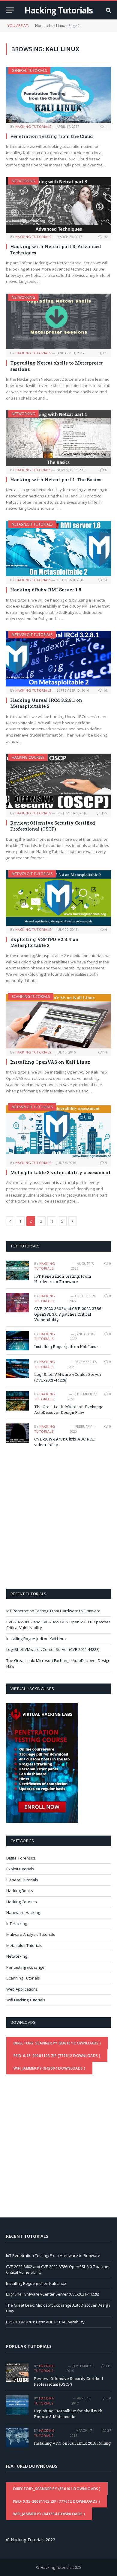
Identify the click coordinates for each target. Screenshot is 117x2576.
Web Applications (22, 1989)
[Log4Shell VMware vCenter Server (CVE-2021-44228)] (18, 1369)
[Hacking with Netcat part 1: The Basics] (58, 438)
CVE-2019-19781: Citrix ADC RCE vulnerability (45, 2322)
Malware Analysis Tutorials (31, 1934)
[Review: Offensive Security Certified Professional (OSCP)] (58, 781)
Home (40, 26)
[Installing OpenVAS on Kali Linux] (58, 1021)
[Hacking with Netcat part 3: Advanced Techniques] (58, 205)
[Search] (108, 10)
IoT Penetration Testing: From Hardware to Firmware (63, 1279)
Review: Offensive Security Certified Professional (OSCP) (53, 826)
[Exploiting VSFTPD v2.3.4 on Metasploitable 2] (58, 898)
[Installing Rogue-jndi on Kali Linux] (18, 1341)
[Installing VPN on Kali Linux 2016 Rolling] (17, 2437)
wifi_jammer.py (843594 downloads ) (49, 2068)
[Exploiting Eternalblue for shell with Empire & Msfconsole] (17, 2405)
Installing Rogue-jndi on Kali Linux (66, 1347)
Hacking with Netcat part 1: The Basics (56, 479)
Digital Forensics (21, 1858)
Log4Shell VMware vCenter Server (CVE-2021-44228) (53, 1649)
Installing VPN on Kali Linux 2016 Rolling (72, 2443)
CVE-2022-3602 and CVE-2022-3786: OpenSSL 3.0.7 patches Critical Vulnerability (68, 1314)
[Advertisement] (58, 1517)
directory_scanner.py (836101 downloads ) (57, 2043)
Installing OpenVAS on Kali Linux (50, 1062)
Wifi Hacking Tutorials (26, 2000)
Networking (23, 181)
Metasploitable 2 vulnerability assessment (60, 1172)
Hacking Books (20, 1891)
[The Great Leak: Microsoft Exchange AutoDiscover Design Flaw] (18, 1401)
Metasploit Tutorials (32, 524)
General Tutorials (29, 70)
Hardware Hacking (23, 1912)
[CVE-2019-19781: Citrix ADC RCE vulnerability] (18, 1433)
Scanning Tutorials (31, 996)
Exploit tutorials (20, 1869)
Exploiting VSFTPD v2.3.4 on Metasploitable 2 (44, 942)
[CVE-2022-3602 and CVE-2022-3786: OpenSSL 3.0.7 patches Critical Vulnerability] (18, 1303)
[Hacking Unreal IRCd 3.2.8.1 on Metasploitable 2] (58, 659)
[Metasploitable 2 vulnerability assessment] (58, 1131)
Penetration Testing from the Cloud (52, 136)
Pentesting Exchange (25, 1967)
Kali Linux (57, 26)
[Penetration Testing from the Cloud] (58, 95)
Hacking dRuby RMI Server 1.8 (46, 590)
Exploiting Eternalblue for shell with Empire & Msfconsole (68, 2414)
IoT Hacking (17, 1924)
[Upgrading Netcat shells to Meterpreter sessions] (58, 321)
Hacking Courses (28, 757)
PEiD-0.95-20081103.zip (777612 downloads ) (57, 2056)
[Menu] (10, 10)
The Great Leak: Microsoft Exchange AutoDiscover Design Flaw (69, 1410)
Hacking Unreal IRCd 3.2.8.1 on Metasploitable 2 (46, 703)
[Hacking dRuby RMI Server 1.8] (58, 548)
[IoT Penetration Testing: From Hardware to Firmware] (18, 1270)
